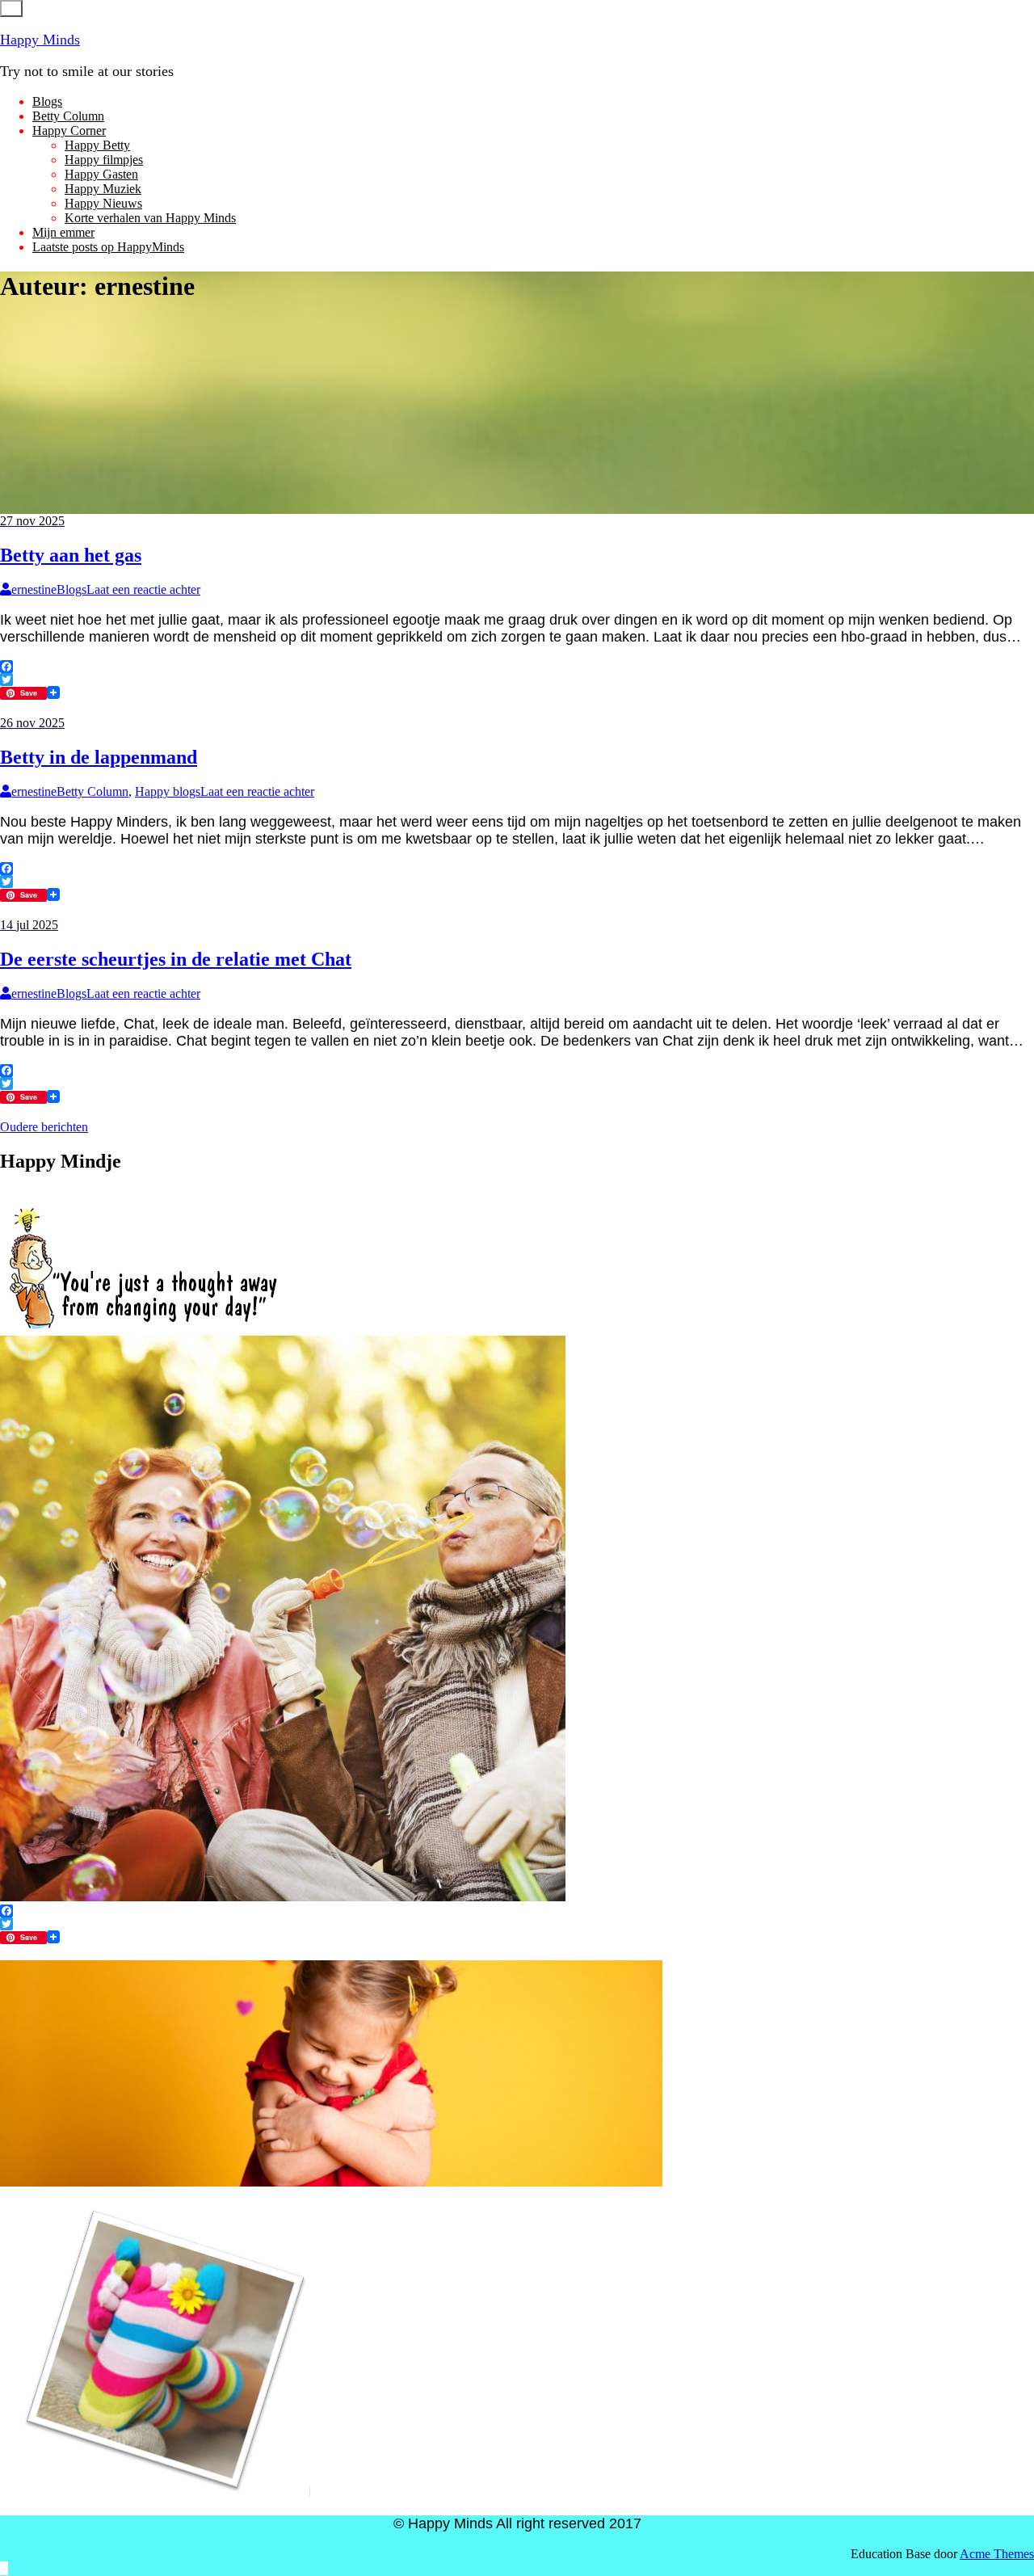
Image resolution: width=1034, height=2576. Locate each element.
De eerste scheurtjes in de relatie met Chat (176, 959)
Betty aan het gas (71, 555)
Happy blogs (168, 791)
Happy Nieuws (103, 203)
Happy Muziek (103, 189)
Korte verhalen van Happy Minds (150, 218)
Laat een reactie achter (143, 589)
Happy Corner (69, 130)
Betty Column (68, 116)
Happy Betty (97, 145)
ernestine (34, 589)
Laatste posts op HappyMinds (108, 247)
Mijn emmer (63, 232)
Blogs (47, 101)
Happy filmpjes (104, 160)
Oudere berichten (44, 1127)
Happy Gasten (101, 174)
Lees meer (26, 708)
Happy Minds (40, 40)
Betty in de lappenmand (99, 757)
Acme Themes (997, 2554)
